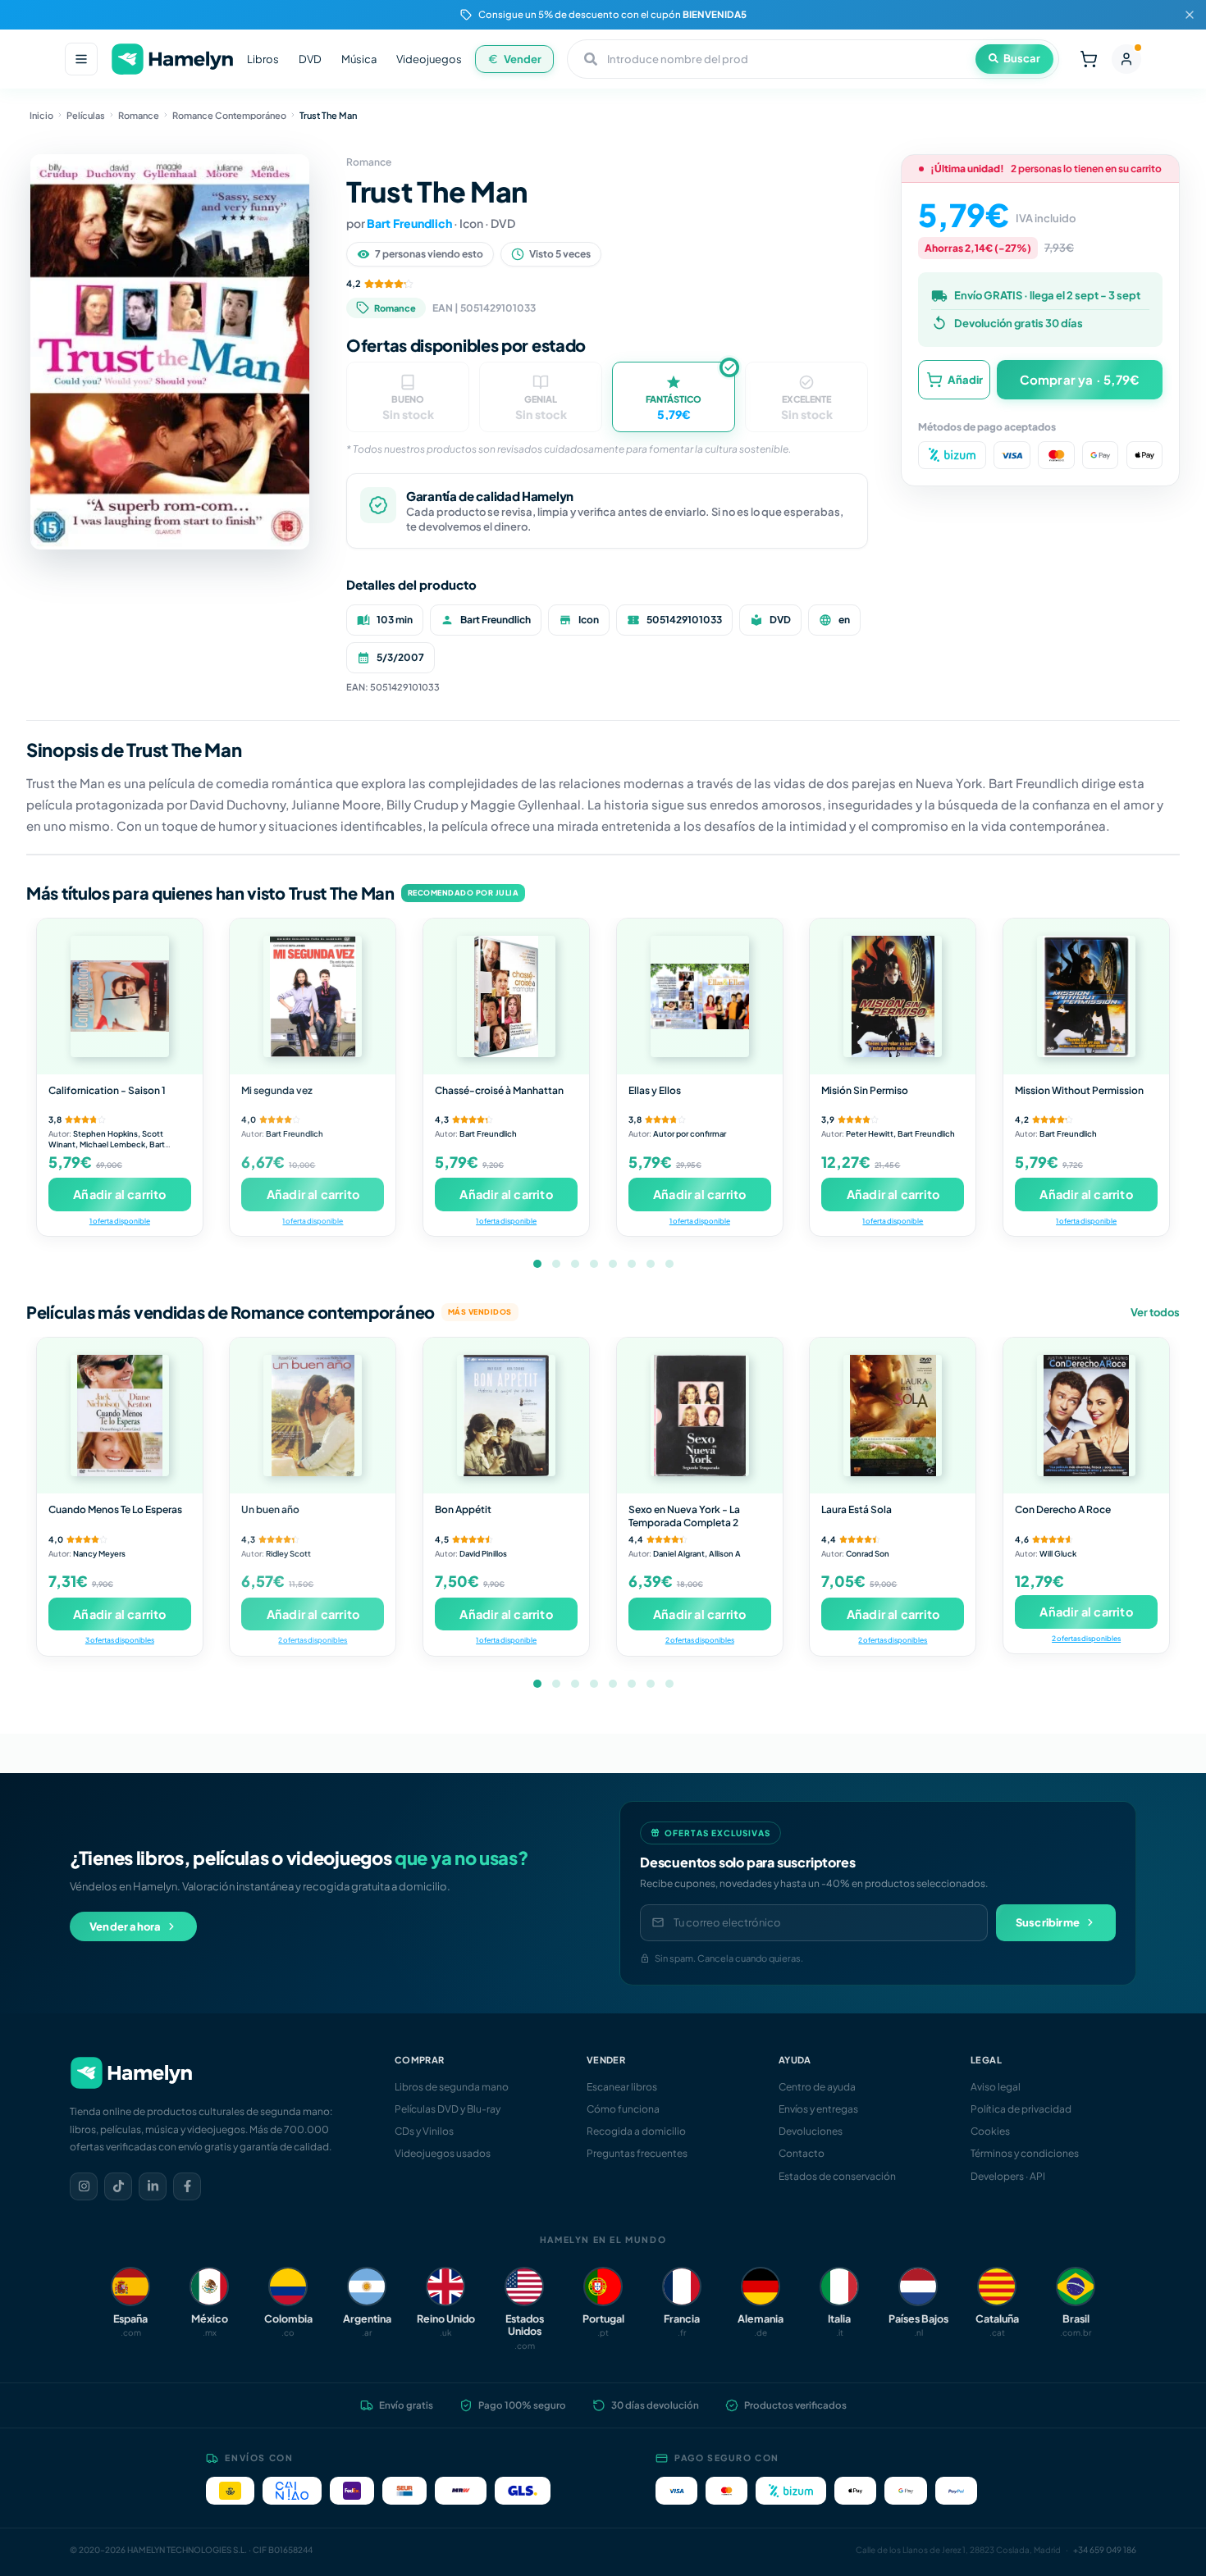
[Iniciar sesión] (1126, 59)
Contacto (802, 2153)
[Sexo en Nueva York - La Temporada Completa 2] (700, 1416)
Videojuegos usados (443, 2153)
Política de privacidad (1021, 2109)
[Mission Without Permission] (1086, 996)
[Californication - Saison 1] (120, 996)
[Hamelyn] (172, 59)
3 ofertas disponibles (120, 1640)
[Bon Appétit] (506, 1416)
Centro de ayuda (817, 2087)
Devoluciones (811, 2131)
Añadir (965, 379)
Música (359, 59)
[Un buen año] (313, 1416)
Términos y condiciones (1025, 2153)
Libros (263, 59)
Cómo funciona (623, 2109)
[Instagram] (84, 2186)
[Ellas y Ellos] (700, 996)
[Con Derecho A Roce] (1086, 1416)
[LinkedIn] (153, 2186)
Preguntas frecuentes (637, 2153)
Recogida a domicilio (636, 2131)
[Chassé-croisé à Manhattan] (506, 996)
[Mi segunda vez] (313, 996)
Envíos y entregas (818, 2109)
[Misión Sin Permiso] (893, 996)
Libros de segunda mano (452, 2087)
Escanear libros (622, 2087)
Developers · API (1008, 2176)
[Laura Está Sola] (893, 1416)
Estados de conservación (837, 2176)
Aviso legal (996, 2087)
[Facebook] (187, 2186)
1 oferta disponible (120, 1221)
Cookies (990, 2131)
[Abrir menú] (81, 59)
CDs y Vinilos (424, 2131)
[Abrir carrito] (1089, 59)
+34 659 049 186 (1105, 2550)
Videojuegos (429, 59)
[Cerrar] (1190, 15)
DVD (310, 59)
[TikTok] (118, 2186)
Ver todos (1155, 1312)
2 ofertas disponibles (313, 1640)
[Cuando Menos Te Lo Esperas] (120, 1416)
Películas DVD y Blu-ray (448, 2109)
